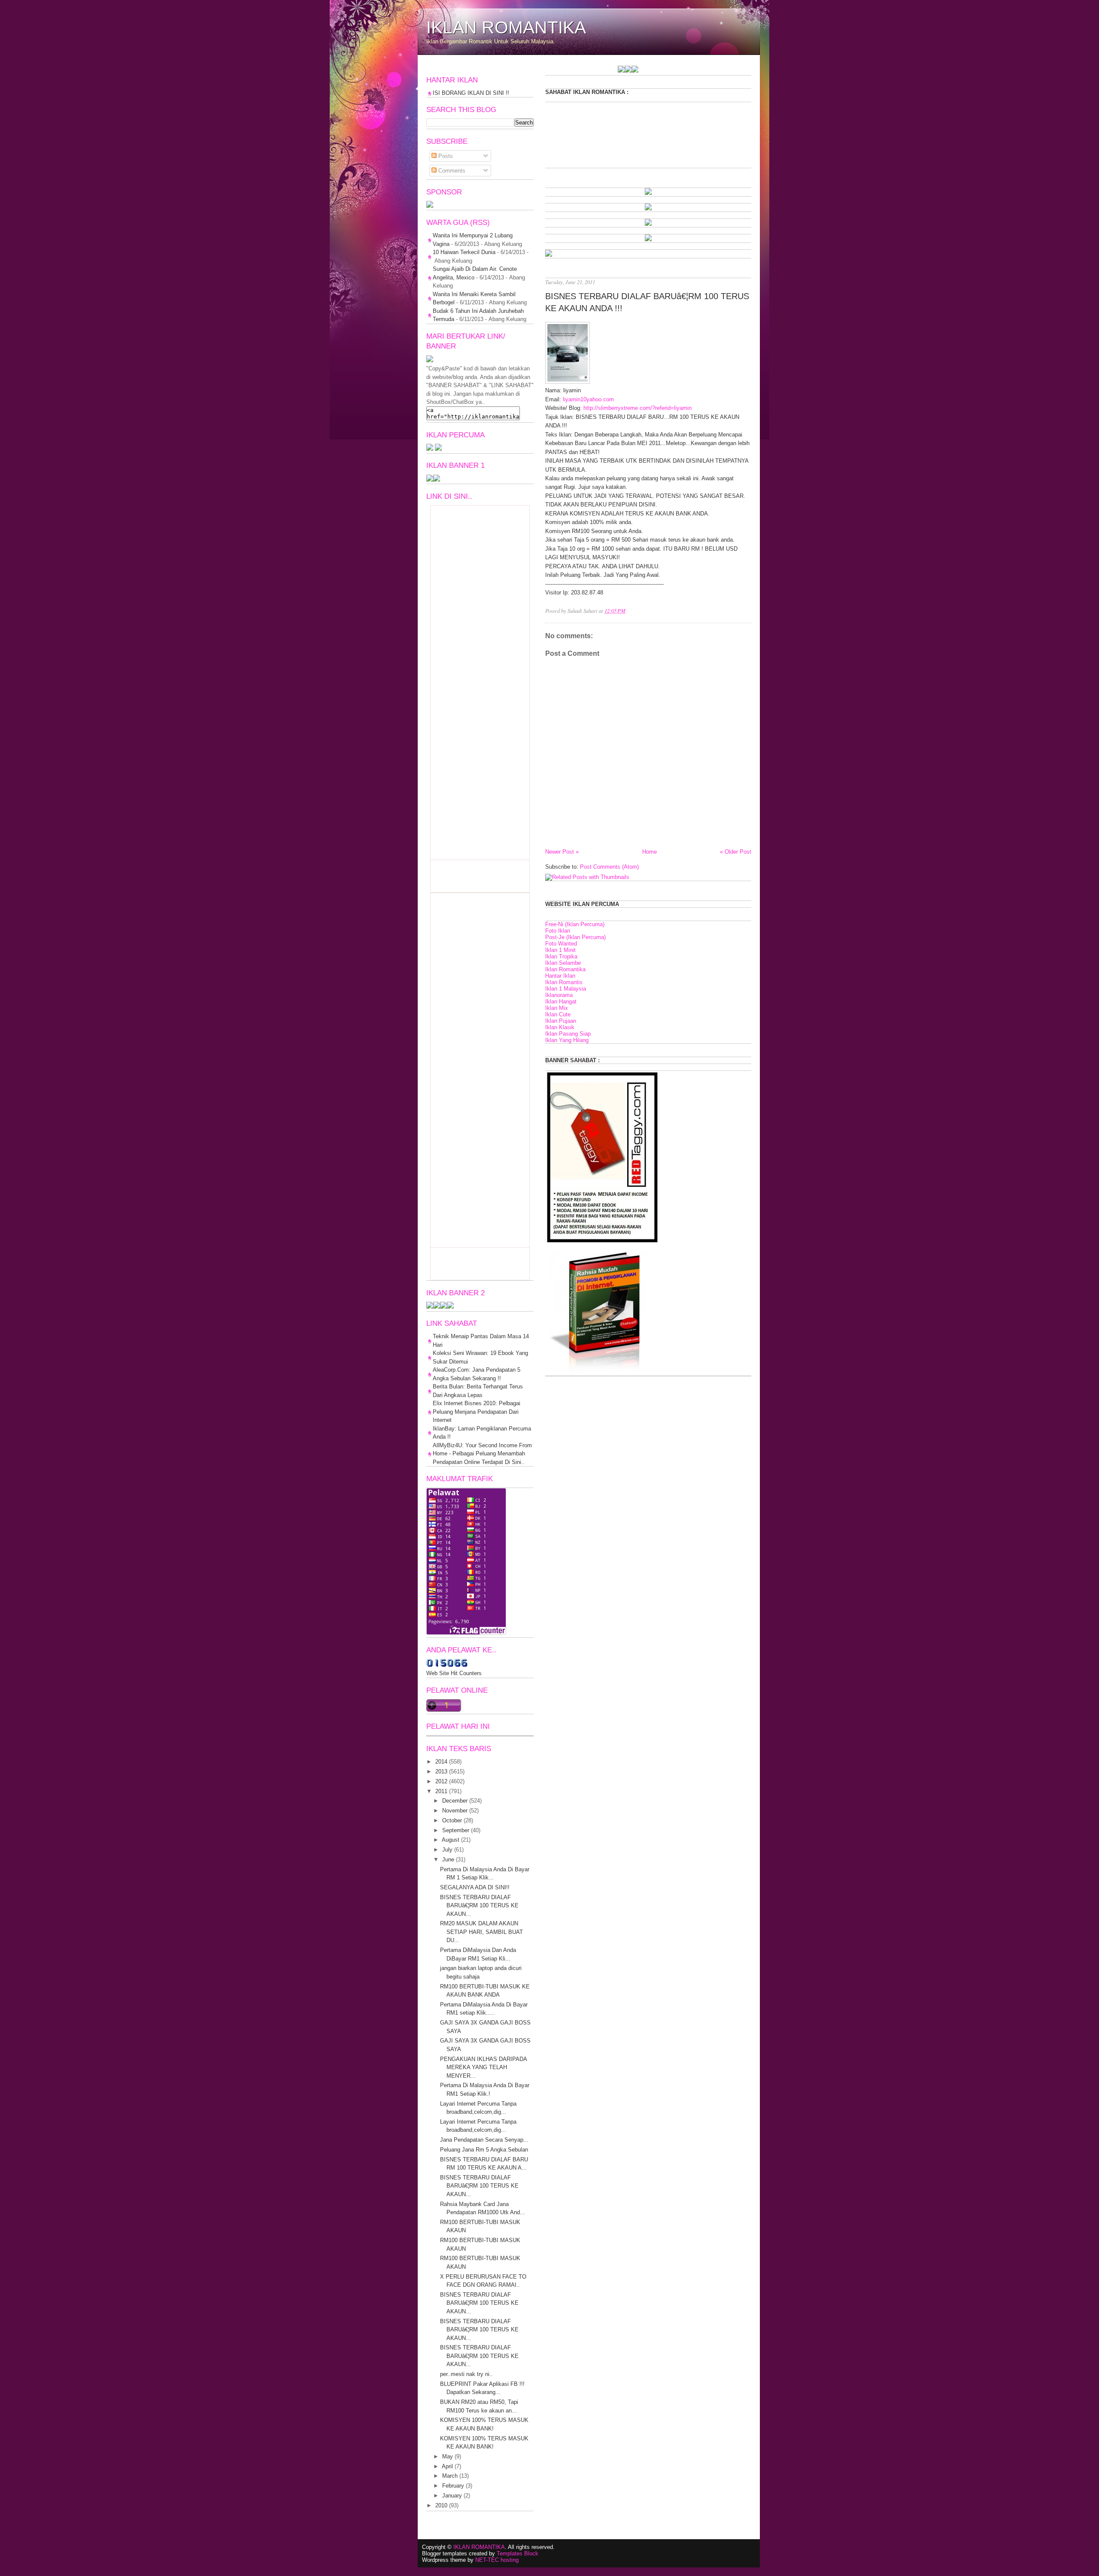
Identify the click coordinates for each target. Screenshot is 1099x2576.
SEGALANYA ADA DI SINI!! (475, 1887)
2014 (441, 1762)
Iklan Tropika (561, 956)
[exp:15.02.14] (648, 208)
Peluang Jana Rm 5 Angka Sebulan (484, 2150)
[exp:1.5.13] (430, 480)
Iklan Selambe (563, 963)
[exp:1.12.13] (558, 71)
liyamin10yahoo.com (588, 399)
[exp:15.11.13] (551, 71)
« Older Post (736, 852)
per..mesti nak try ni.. (466, 2374)
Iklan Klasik (560, 1027)
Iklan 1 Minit (560, 950)
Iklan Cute (558, 1014)
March (450, 2476)
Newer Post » (562, 852)
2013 (441, 1771)
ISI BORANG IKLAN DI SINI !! (471, 93)
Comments (451, 171)
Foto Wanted (561, 944)
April (447, 2466)
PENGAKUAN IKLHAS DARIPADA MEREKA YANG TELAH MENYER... (483, 2067)
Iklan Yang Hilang (567, 1040)
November (455, 1811)
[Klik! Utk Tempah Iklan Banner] (565, 71)
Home (650, 852)
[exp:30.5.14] (648, 193)
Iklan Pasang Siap (568, 1034)
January (452, 2496)
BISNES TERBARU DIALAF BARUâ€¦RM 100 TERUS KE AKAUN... (479, 1906)
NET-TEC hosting (497, 2560)
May (448, 2456)
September (456, 1830)
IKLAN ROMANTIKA (506, 27)
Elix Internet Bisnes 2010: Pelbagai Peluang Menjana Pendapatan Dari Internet (477, 1412)
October (452, 1820)
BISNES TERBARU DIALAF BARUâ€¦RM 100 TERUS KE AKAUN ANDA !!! (647, 302)
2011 (441, 1791)
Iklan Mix (557, 1008)
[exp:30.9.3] (437, 1307)
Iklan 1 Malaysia (566, 989)
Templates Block (518, 2553)
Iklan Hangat (561, 1002)
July (447, 1850)
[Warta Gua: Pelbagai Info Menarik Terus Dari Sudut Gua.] (430, 206)
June (448, 1859)
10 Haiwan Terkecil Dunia (464, 252)
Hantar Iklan (560, 976)
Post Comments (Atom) (609, 867)
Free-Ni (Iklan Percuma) (575, 924)
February (453, 2486)
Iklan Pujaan (561, 1021)
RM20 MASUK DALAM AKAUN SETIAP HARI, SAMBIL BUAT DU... (481, 1932)
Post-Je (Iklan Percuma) (575, 937)
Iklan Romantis (564, 982)
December (455, 1801)
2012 (441, 1781)
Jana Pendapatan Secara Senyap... (484, 2140)
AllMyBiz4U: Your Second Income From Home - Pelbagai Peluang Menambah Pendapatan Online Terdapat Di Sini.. (482, 1454)
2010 (441, 2505)
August (451, 1840)
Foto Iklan (558, 931)
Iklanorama (559, 995)
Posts (445, 156)
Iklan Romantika (565, 969)
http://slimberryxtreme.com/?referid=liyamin (638, 408)
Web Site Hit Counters (454, 1673)
